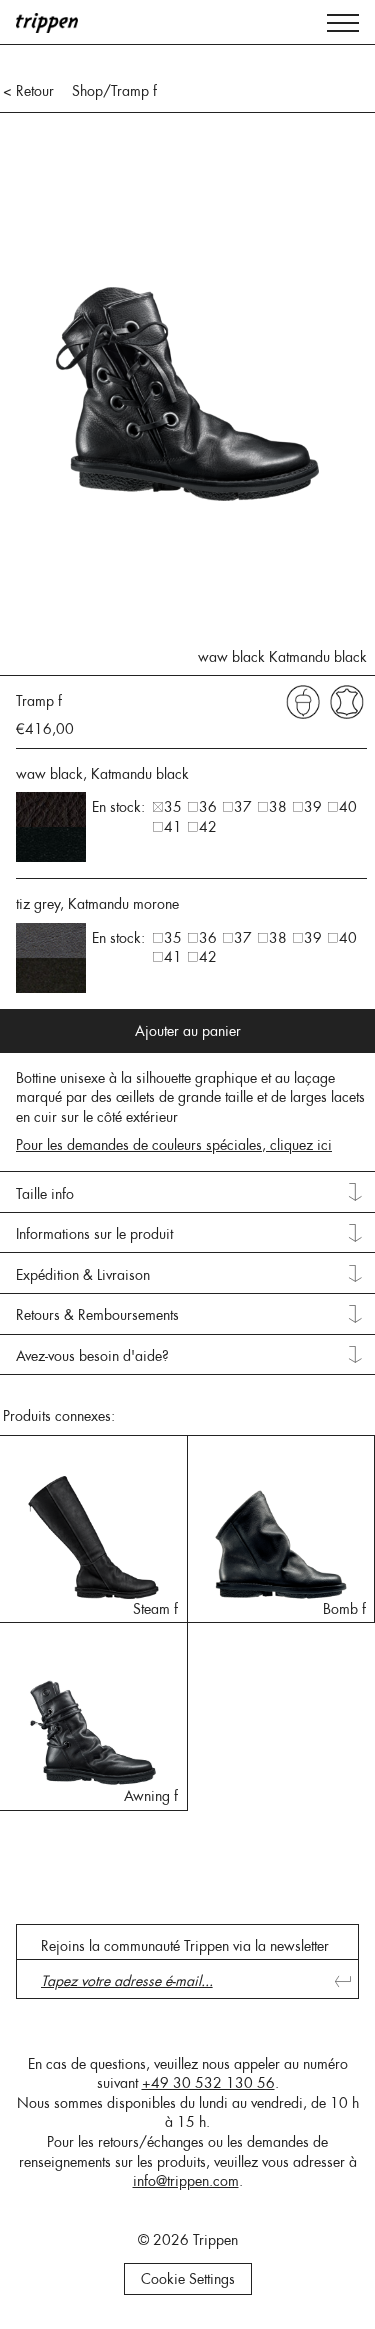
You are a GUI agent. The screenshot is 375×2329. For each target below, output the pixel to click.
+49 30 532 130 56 (208, 2083)
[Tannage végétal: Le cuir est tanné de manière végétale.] (303, 701)
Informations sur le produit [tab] (94, 1234)
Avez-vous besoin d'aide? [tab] (92, 1356)
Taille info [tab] (45, 1194)
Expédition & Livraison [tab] (83, 1275)
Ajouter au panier (188, 1031)
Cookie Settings (188, 2279)
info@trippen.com (186, 2181)
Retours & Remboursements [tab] (97, 1315)
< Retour (28, 91)
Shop (87, 91)
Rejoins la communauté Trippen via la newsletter (185, 1946)
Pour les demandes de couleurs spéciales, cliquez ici (174, 1145)
